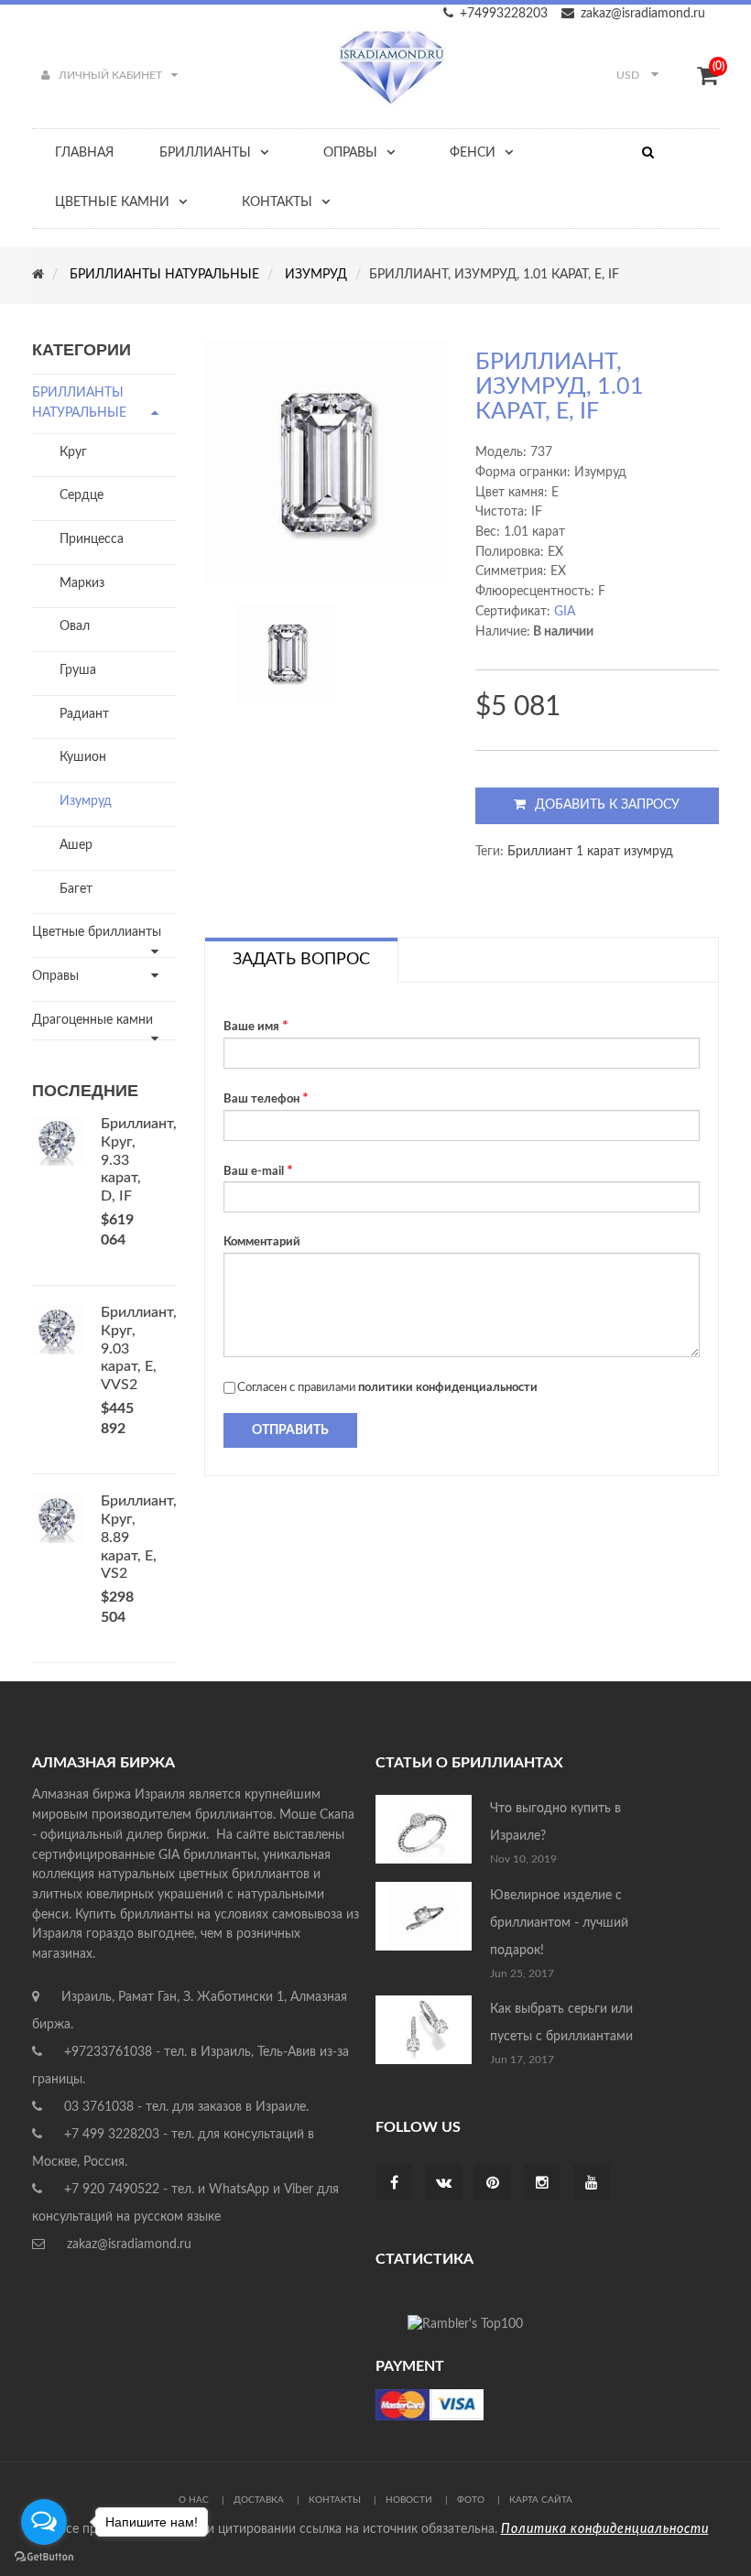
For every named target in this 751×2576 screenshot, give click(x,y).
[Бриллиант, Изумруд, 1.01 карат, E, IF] (287, 653)
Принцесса (92, 539)
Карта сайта (541, 2500)
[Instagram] (542, 2184)
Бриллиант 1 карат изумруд (590, 852)
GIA (565, 612)
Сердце (82, 495)
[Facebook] (394, 2184)
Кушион (83, 757)
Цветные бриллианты (97, 932)
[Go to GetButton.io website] (44, 2557)
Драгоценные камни (93, 1020)
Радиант (84, 714)
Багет (76, 889)
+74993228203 (504, 14)
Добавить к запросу (607, 805)
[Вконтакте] (444, 2184)
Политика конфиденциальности (605, 2529)
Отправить (290, 1430)
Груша (78, 670)
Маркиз (82, 583)
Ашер (76, 845)
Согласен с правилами (387, 1388)
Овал (75, 626)
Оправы (55, 976)
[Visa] (430, 2405)
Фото (471, 2500)
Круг (73, 452)
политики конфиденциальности (448, 1388)
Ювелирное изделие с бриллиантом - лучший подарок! (559, 1923)
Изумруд (86, 801)
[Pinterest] (493, 2184)
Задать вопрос (301, 960)
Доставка (259, 2500)
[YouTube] (592, 2184)
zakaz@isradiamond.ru (643, 14)
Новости (409, 2500)
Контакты (335, 2500)
